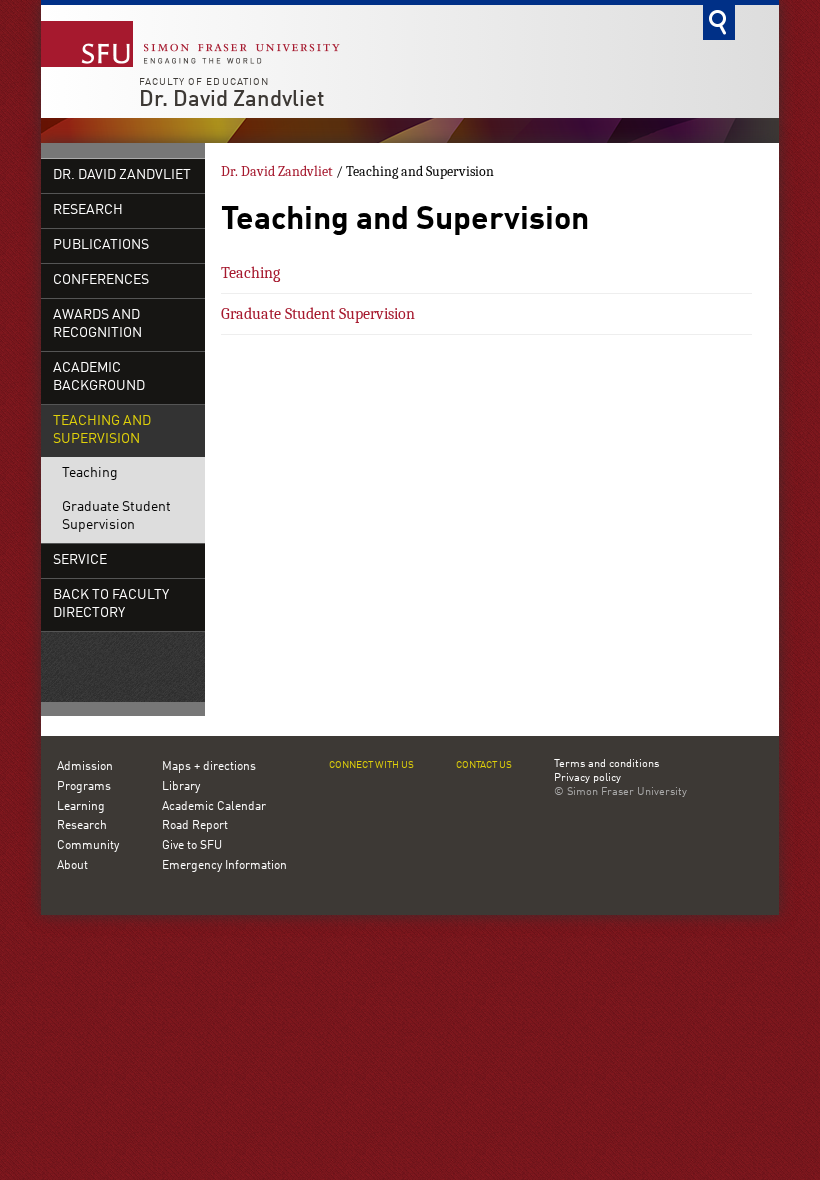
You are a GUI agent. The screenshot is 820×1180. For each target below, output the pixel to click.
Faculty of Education (204, 82)
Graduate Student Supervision (116, 516)
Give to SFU (192, 846)
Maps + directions (209, 767)
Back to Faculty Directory (111, 604)
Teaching (90, 473)
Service (80, 560)
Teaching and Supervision (102, 430)
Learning (81, 807)
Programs (84, 787)
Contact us (484, 765)
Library (181, 787)
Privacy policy (587, 779)
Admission (85, 767)
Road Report (195, 826)
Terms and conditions (606, 765)
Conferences (101, 280)
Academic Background (99, 377)
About (72, 866)
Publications (101, 245)
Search (719, 22)
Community (88, 846)
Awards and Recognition (97, 324)
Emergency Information (224, 866)
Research (88, 210)
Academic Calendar (214, 807)
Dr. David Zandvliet (232, 100)
